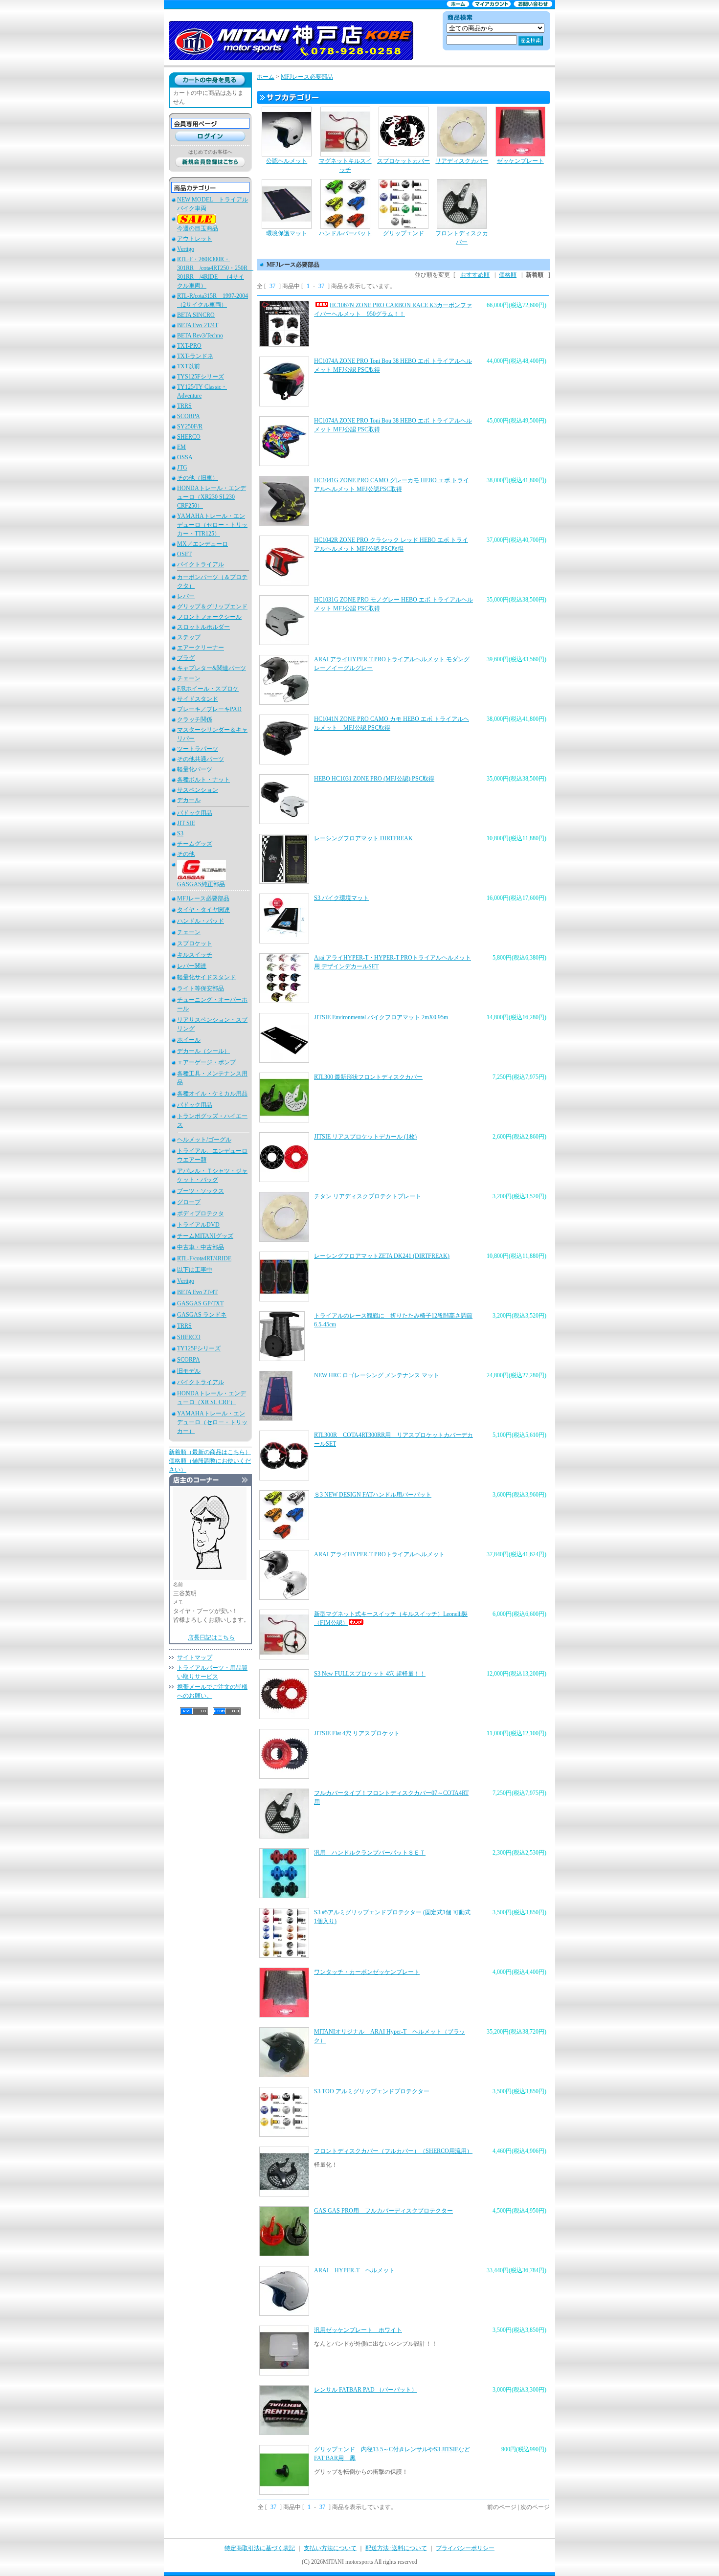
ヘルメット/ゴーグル (204, 1140)
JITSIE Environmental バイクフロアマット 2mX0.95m (381, 1017)
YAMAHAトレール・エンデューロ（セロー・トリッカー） (212, 1422)
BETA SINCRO (196, 315)
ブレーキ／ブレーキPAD (209, 709)
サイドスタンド (198, 699)
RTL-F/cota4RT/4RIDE (204, 1258)
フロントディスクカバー (462, 238)
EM (181, 447)
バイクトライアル (201, 564)
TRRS (184, 406)
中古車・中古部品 (201, 1247)
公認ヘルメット (287, 161)
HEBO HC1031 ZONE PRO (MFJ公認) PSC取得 (374, 779)
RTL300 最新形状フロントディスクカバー (368, 1077)
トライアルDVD (198, 1225)
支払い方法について (330, 2548)
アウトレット (195, 239)
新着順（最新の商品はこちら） (210, 1452)
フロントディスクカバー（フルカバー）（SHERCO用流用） (393, 2151)
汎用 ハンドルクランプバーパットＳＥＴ (370, 1853)
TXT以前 (189, 366)
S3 (180, 833)
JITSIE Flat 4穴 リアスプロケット (357, 1733)
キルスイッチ (195, 955)
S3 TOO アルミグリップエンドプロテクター (372, 2091)
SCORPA (189, 416)
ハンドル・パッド (201, 921)
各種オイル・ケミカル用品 (212, 1094)
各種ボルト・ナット (203, 780)
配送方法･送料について (396, 2548)
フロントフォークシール (209, 617)
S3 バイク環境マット (341, 898)
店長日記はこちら (211, 1637)
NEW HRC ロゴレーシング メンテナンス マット (377, 1375)
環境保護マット (287, 233)
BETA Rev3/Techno (200, 336)
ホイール (189, 1040)
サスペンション (198, 790)
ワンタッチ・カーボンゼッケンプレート (367, 1972)
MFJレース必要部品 (203, 898)
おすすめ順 (475, 275)
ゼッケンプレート (520, 161)
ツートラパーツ (198, 749)
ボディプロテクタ (201, 1213)
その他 (186, 854)
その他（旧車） (198, 478)
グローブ (189, 1202)
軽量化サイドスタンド (206, 977)
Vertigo (186, 249)
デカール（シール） (203, 1051)
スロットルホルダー (203, 627)
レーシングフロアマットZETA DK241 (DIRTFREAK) (382, 1256)
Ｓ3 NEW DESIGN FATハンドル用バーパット (373, 1495)
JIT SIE (186, 823)
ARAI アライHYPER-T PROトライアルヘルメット (379, 1554)
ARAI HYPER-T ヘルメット (354, 2270)
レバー (186, 596)
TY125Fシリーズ (199, 1348)
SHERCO (189, 437)
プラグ (186, 658)
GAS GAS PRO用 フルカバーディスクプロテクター (383, 2211)
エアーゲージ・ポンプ (206, 1062)
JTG (182, 468)
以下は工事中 (195, 1270)
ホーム (266, 77)
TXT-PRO (189, 346)
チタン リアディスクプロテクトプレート (368, 1196)
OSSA (185, 457)
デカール (189, 800)
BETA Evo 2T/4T (197, 1292)
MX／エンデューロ (202, 544)
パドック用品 (195, 813)
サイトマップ (195, 1658)
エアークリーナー (201, 648)
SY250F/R (190, 426)
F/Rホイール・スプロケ (208, 689)
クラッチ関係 (195, 719)
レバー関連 (192, 966)
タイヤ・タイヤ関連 (203, 910)
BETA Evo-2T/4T (198, 325)
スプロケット (195, 943)
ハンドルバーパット (345, 233)
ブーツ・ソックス (201, 1191)
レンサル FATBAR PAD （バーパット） (366, 2390)
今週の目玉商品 (198, 228)
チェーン (189, 678)
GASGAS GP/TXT (200, 1303)
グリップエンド (404, 233)
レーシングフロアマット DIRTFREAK (363, 838)
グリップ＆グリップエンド (212, 606)
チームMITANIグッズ (205, 1236)
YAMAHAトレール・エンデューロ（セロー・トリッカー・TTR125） (212, 525)
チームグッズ (195, 844)
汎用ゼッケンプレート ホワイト (358, 2330)
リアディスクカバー (462, 161)
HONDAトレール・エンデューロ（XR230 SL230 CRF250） (212, 497)
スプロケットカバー (404, 161)
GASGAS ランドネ (202, 1315)
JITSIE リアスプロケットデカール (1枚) (365, 1137)
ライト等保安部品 (201, 988)
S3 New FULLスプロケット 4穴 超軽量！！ (370, 1674)
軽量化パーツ (195, 769)
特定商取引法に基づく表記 (260, 2548)
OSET (184, 554)
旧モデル (189, 1371)
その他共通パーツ (201, 759)
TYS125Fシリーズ (201, 377)
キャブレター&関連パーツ (212, 668)
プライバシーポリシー (465, 2548)
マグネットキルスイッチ (345, 165)
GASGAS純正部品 (201, 884)
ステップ (189, 637)
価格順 (508, 275)
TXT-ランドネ (195, 356)
